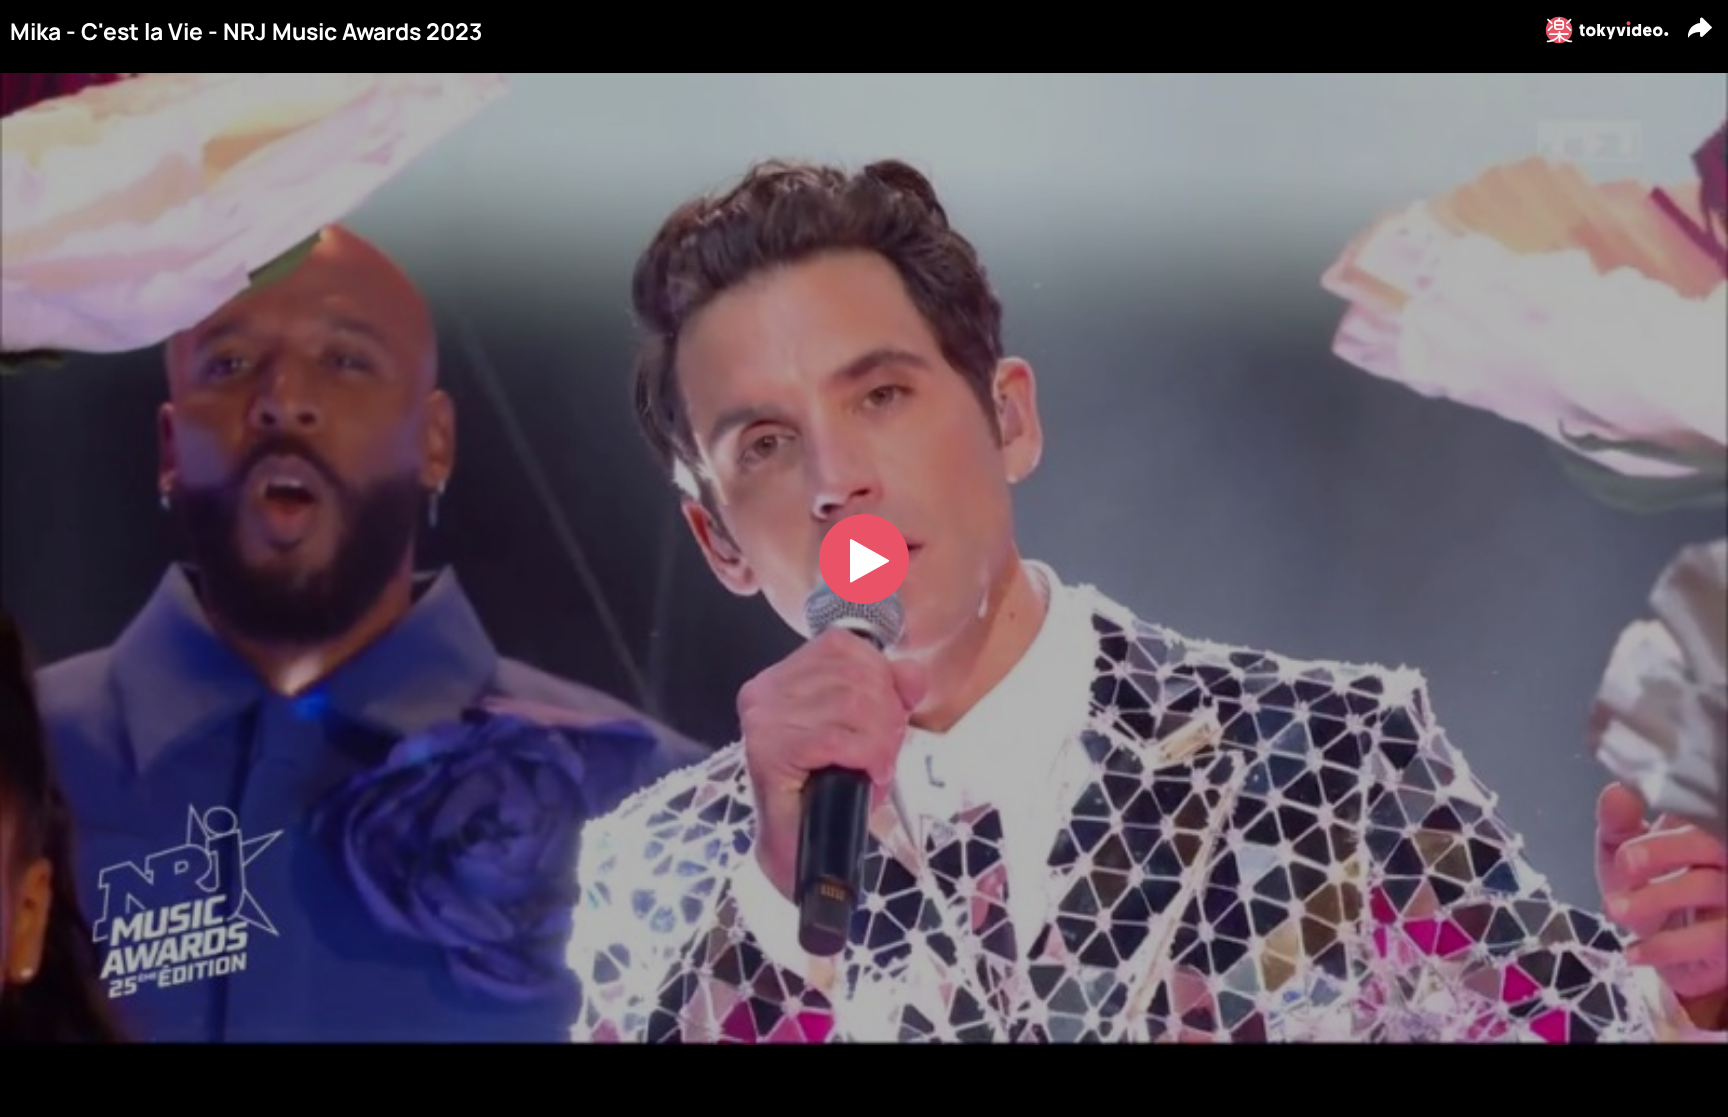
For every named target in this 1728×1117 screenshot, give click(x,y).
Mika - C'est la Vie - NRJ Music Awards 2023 (246, 31)
